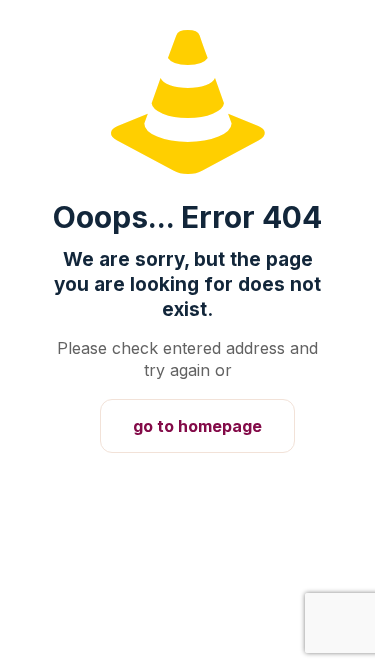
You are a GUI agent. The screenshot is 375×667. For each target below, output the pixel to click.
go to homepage (197, 426)
